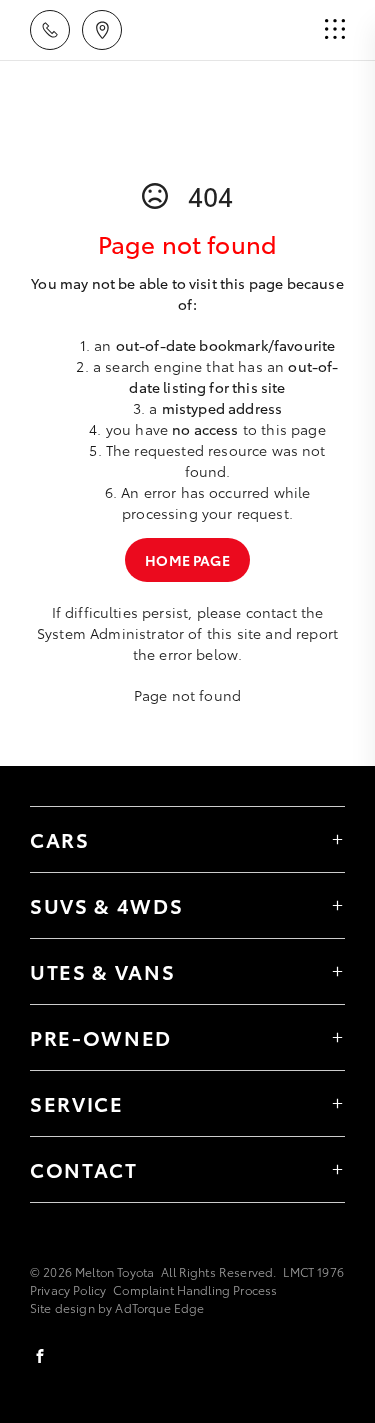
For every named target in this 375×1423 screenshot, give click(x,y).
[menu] (335, 30)
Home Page (187, 560)
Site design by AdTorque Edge (117, 1307)
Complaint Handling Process (195, 1289)
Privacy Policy (68, 1289)
